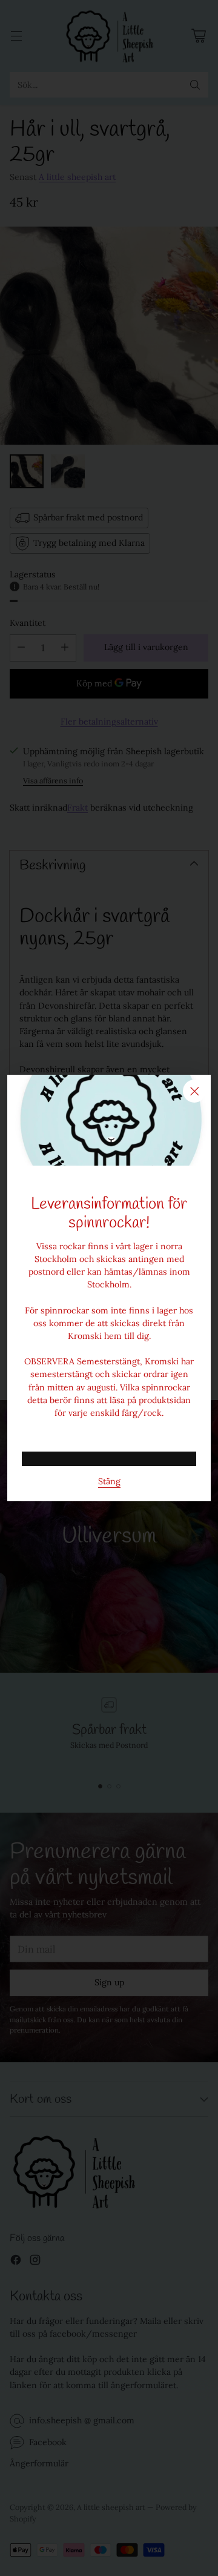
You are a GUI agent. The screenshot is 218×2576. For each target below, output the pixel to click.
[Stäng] (194, 1091)
